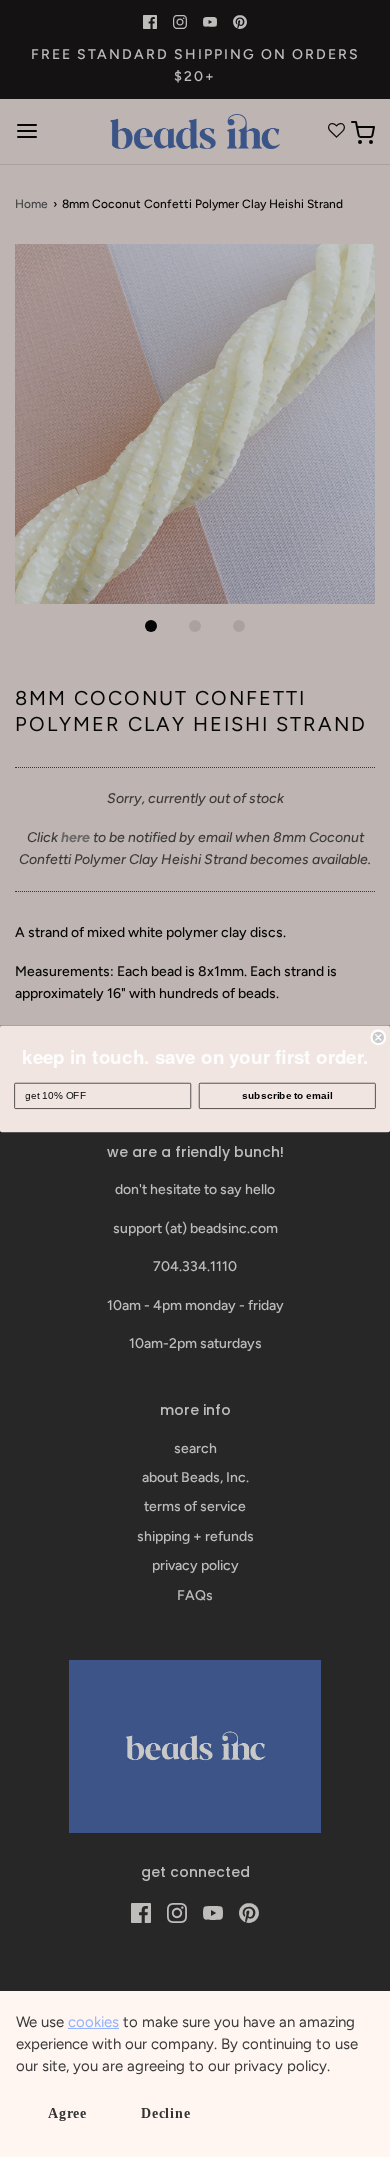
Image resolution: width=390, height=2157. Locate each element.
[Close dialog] (378, 1036)
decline (166, 2113)
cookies (93, 2022)
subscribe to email (287, 1095)
